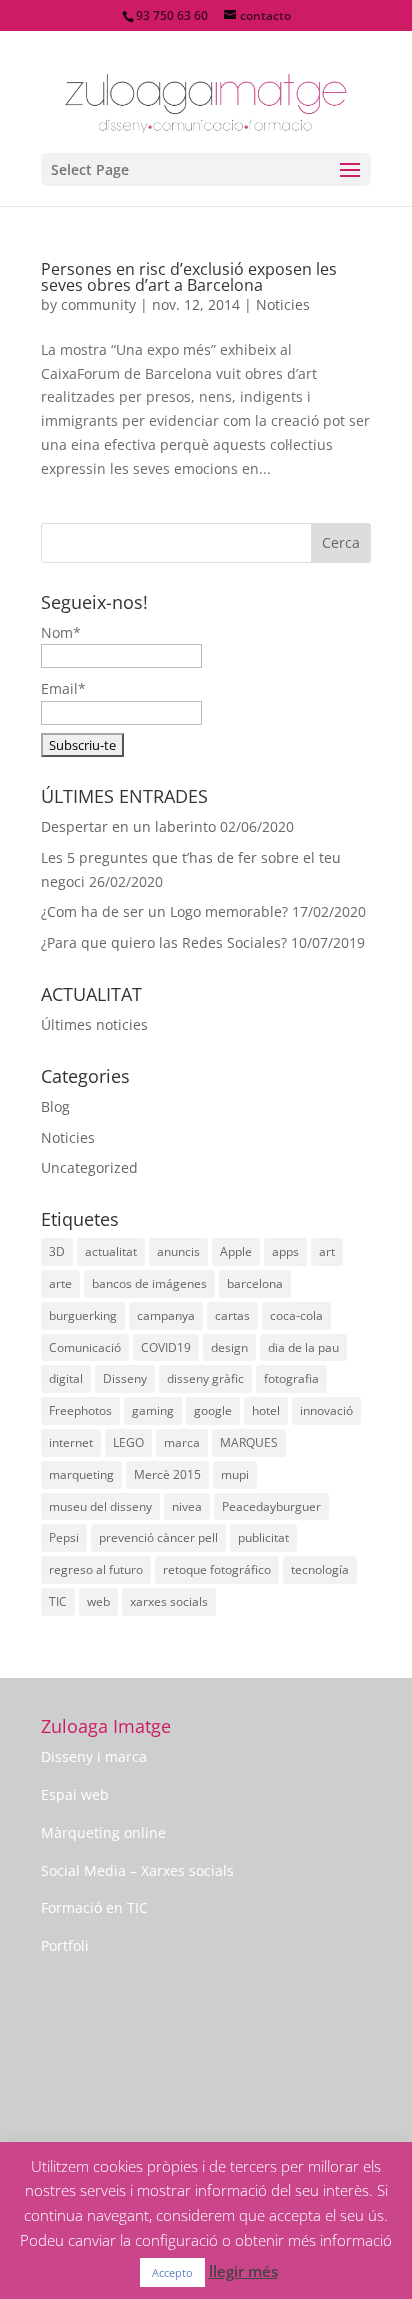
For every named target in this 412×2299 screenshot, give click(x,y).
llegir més (243, 2271)
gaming (153, 1410)
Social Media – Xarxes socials (137, 1870)
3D (57, 1251)
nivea (187, 1506)
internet (71, 1442)
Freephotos (80, 1410)
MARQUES (249, 1442)
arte (60, 1283)
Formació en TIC (94, 1907)
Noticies (283, 304)
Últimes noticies (94, 1024)
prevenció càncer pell (158, 1537)
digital (66, 1378)
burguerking (83, 1315)
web (98, 1601)
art (327, 1251)
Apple (236, 1251)
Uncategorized (89, 1167)
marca (182, 1442)
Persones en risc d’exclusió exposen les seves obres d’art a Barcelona (189, 277)
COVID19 (166, 1347)
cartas (232, 1315)
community (98, 304)
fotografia (291, 1378)
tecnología (320, 1569)
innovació (326, 1410)
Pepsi (64, 1537)
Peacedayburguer (271, 1506)
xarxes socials (169, 1601)
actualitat (111, 1251)
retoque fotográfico (217, 1569)
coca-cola (296, 1315)
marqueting (81, 1474)
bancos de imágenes (149, 1283)
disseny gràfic (205, 1378)
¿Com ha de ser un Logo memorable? (164, 911)
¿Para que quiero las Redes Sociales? (164, 942)
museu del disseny (100, 1506)
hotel (266, 1410)
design (229, 1347)
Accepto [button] (172, 2272)
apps (285, 1251)
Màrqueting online (103, 1832)
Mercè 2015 (167, 1474)
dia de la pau (303, 1347)
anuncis (178, 1251)
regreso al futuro (96, 1569)
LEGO (128, 1442)
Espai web (75, 1794)
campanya (166, 1315)
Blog (55, 1106)
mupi (235, 1474)
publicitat (263, 1537)
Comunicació (85, 1347)
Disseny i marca (94, 1756)
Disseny (125, 1378)
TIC (58, 1601)
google (213, 1410)
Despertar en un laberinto (128, 826)
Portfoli (65, 1945)
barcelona (255, 1283)
